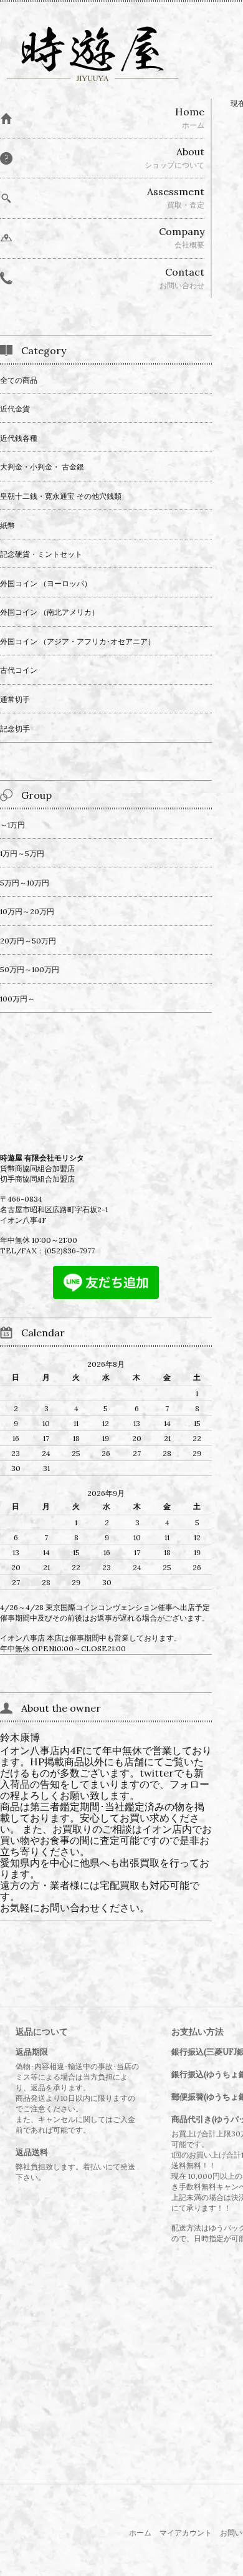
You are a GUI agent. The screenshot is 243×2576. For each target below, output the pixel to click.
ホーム (140, 2533)
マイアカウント (186, 2533)
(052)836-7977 (69, 1251)
